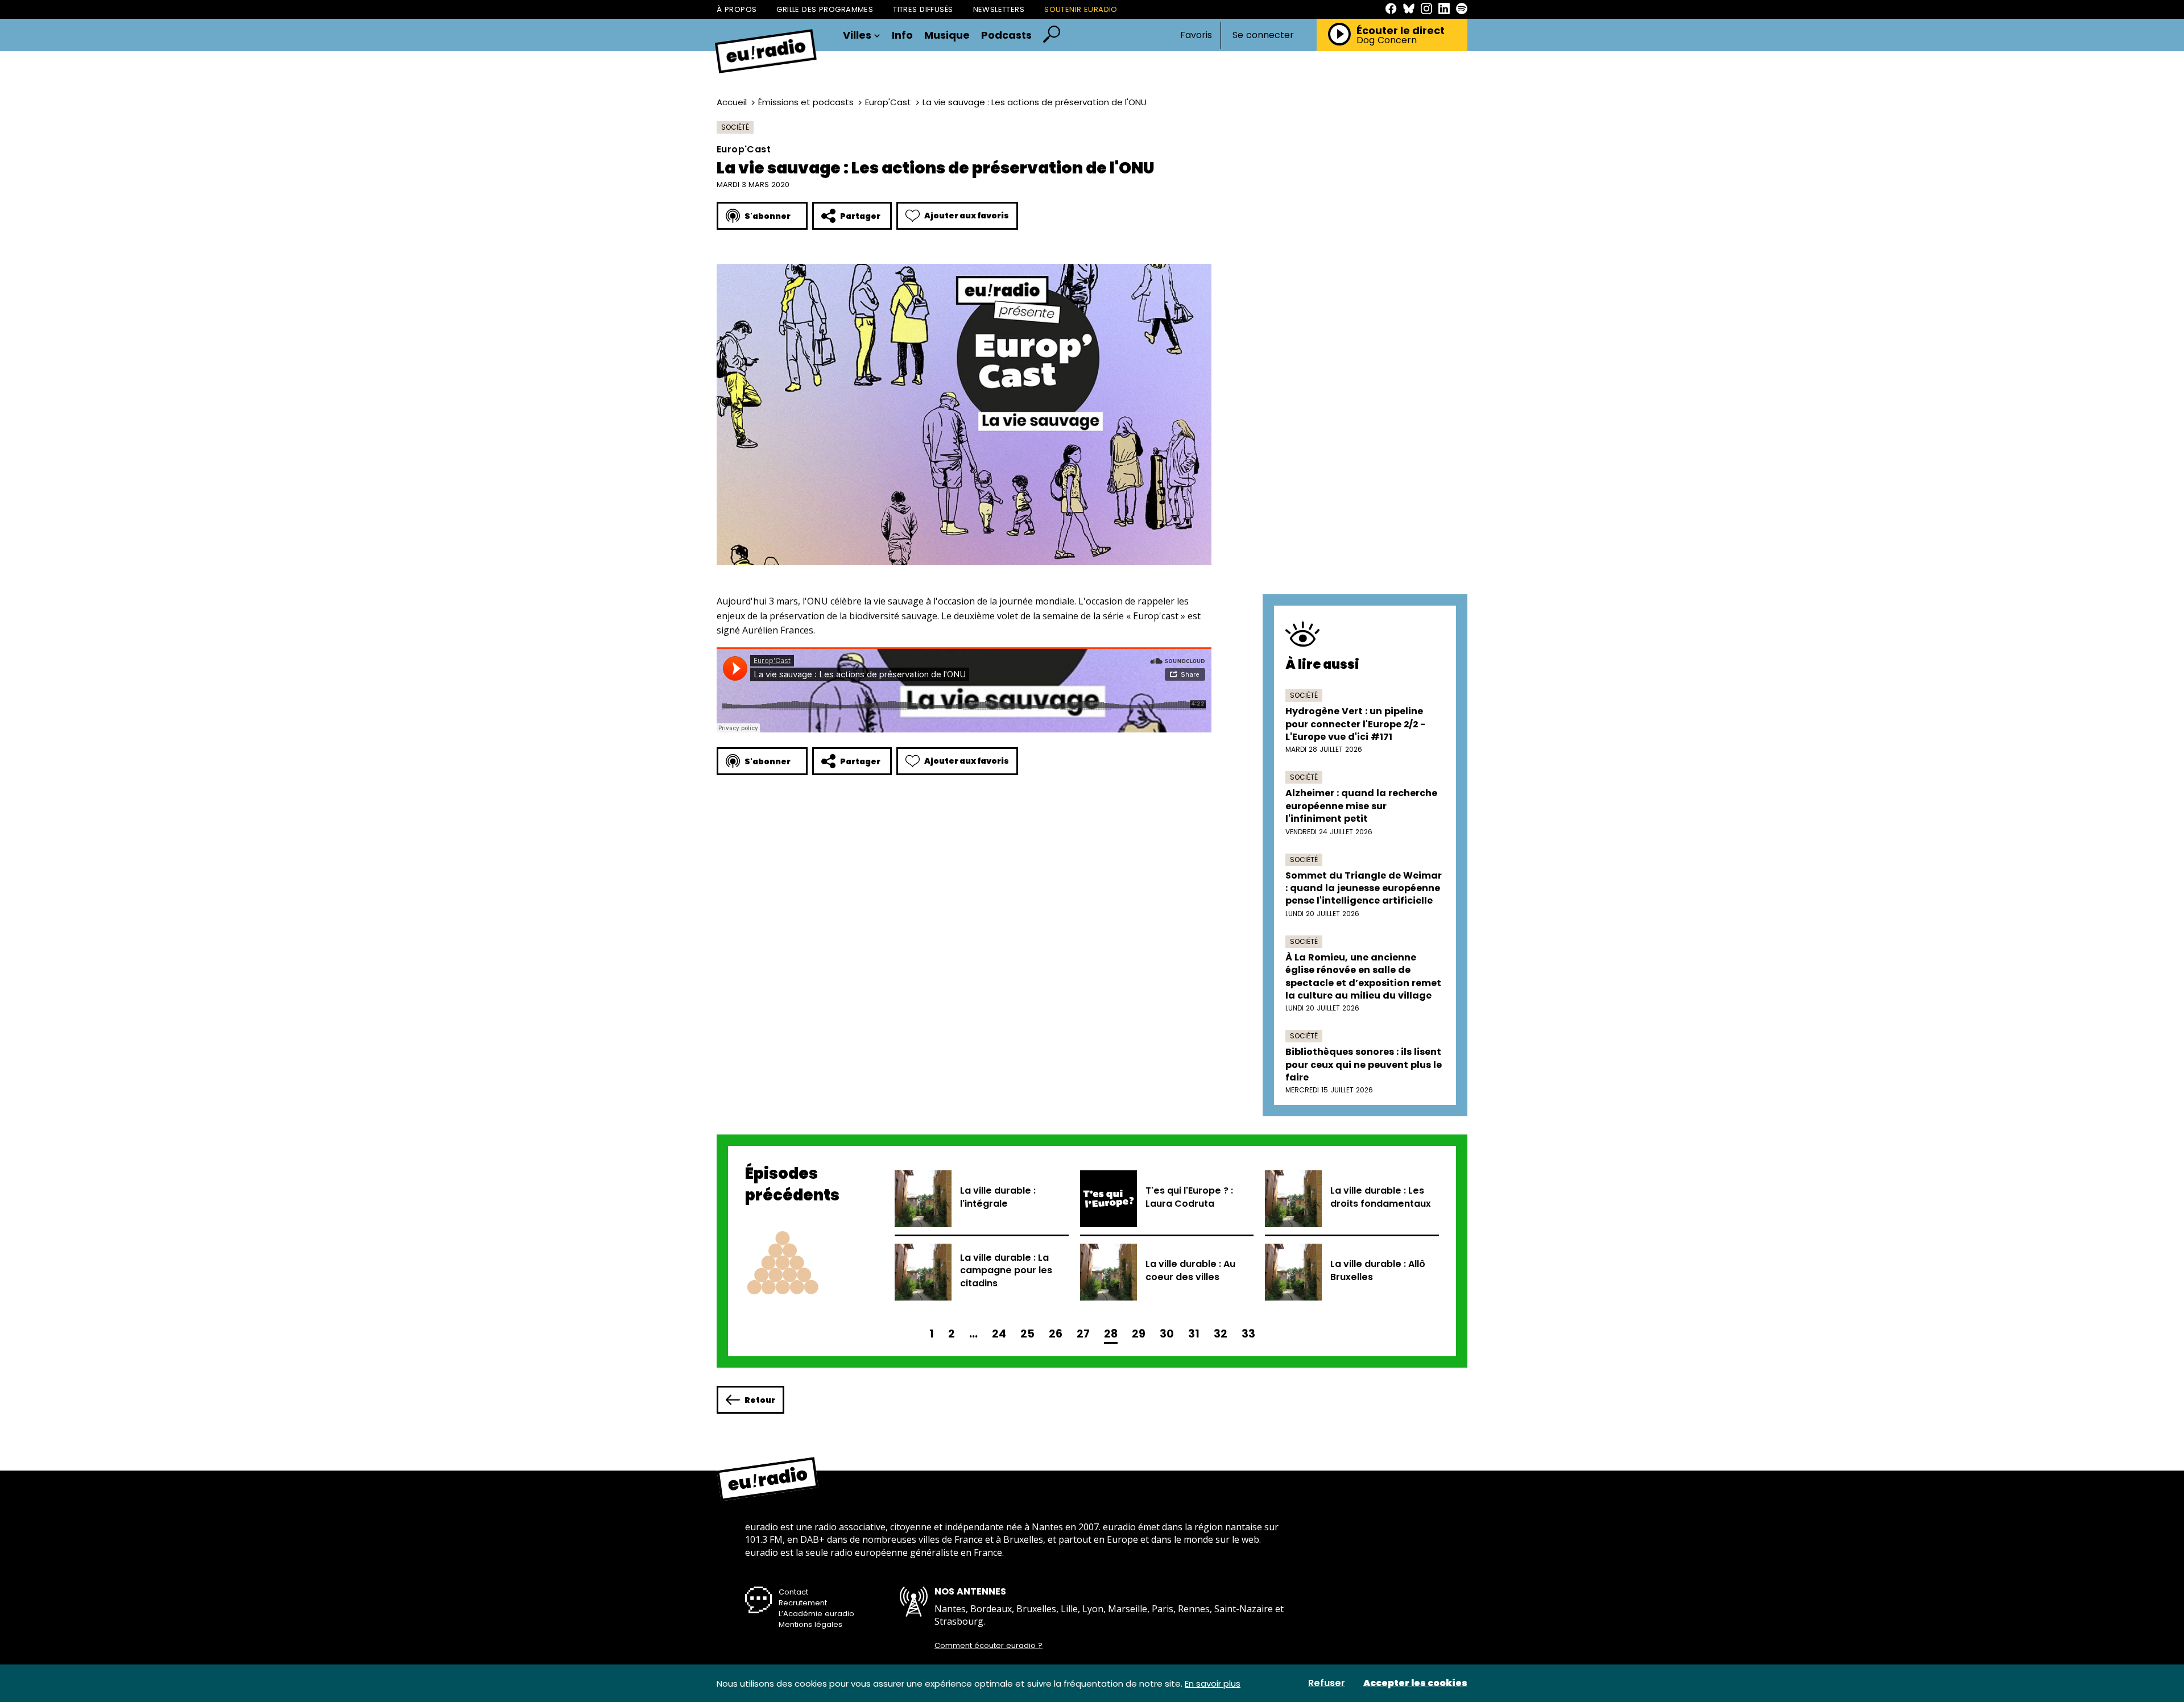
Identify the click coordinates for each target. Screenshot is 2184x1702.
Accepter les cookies (1415, 1683)
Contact (793, 1592)
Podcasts (1006, 35)
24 (999, 1334)
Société (735, 127)
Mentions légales (810, 1624)
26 (1056, 1334)
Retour (760, 1400)
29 (1139, 1334)
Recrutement (803, 1603)
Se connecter (1263, 35)
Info (902, 35)
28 (1111, 1334)
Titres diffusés (923, 9)
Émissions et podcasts (806, 102)
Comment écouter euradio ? (988, 1646)
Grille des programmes (825, 9)
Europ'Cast (888, 102)
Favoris (1196, 35)
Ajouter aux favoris (967, 216)
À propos (737, 9)
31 (1194, 1334)
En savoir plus (1213, 1684)
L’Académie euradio (816, 1614)
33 (1248, 1334)
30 (1167, 1334)
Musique (947, 35)
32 (1221, 1334)
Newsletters (999, 9)
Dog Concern (1387, 40)
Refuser (1327, 1683)
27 (1083, 1334)
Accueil (732, 102)
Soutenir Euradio (1081, 9)
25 (1027, 1334)
